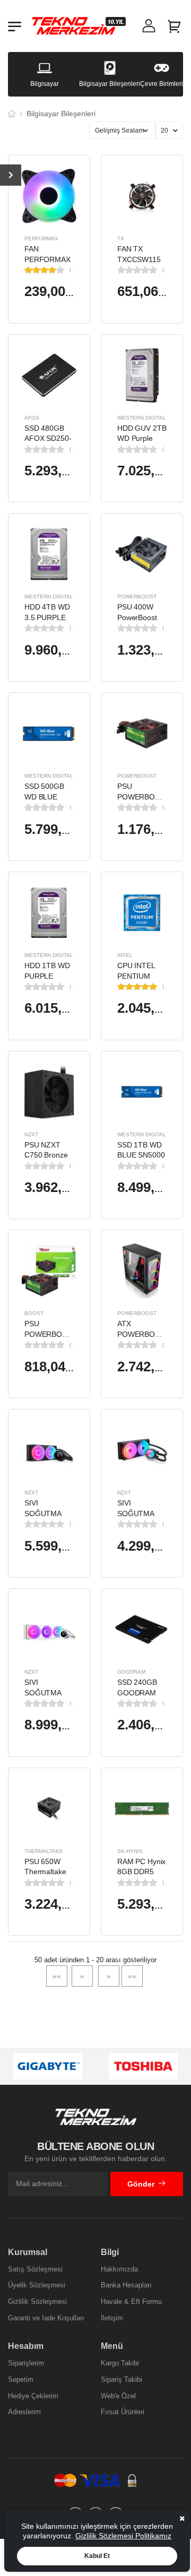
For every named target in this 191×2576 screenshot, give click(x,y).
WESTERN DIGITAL (142, 418)
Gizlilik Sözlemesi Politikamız (123, 2536)
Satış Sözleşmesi (35, 2269)
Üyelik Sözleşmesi (37, 2285)
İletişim (112, 2318)
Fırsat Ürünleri (123, 2412)
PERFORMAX (41, 238)
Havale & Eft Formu (131, 2301)
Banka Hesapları (126, 2285)
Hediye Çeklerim (33, 2396)
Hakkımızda (119, 2269)
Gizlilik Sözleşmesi (37, 2301)
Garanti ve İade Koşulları (46, 2318)
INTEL (125, 955)
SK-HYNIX (130, 1851)
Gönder (141, 2184)
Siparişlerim (26, 2363)
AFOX (32, 418)
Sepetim (21, 2379)
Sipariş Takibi (121, 2379)
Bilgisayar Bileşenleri (61, 114)
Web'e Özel (118, 2396)
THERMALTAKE (44, 1851)
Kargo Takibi (120, 2363)
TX (121, 238)
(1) (164, 987)
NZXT (31, 1134)
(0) (164, 270)
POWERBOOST (137, 597)
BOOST (34, 1313)
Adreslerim (24, 2412)
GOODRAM (131, 1672)
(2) (72, 270)
